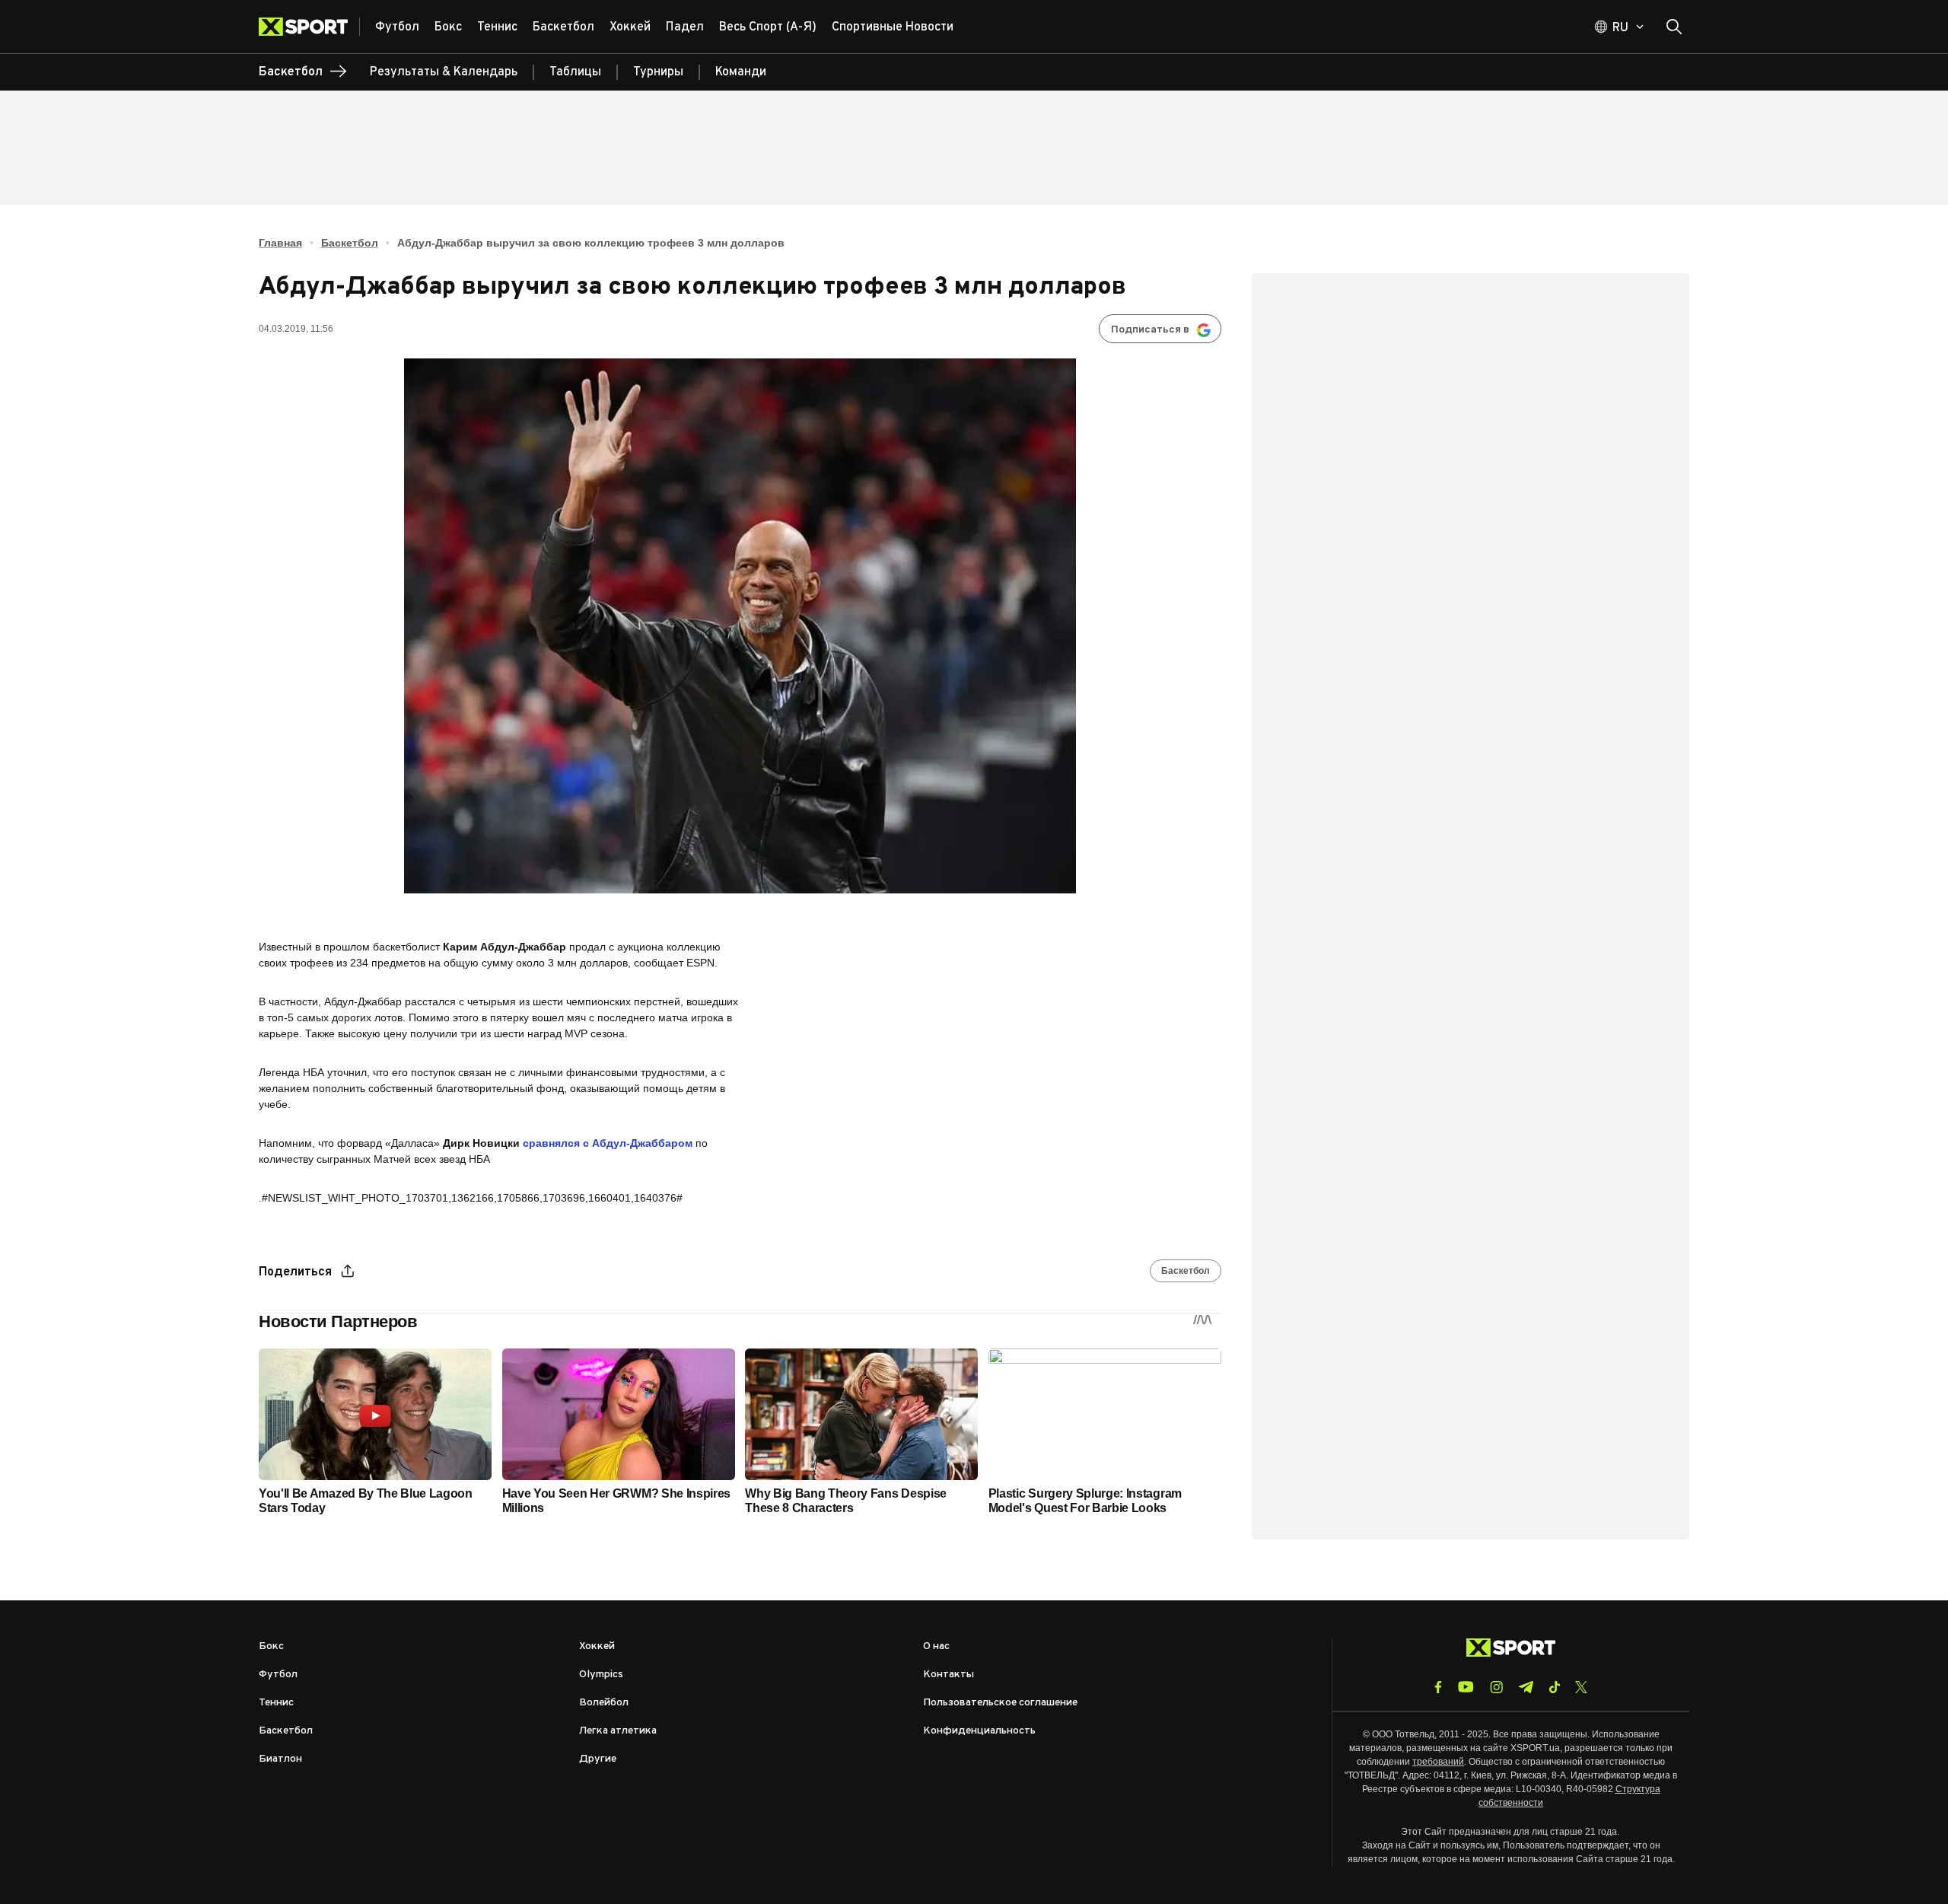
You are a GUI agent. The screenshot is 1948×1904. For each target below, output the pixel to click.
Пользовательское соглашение (1000, 1703)
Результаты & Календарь (444, 72)
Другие (598, 1759)
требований (1438, 1762)
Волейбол (604, 1703)
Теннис (276, 1703)
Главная (280, 243)
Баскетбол (350, 243)
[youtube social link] (1466, 1687)
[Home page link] (309, 27)
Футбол (278, 1675)
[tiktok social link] (1554, 1687)
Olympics (601, 1675)
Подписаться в (1150, 330)
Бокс (271, 1646)
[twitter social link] (1581, 1687)
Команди (741, 72)
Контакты (949, 1675)
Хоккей (597, 1646)
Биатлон (280, 1759)
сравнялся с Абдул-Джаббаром (609, 1143)
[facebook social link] (1438, 1687)
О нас (936, 1646)
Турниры (658, 72)
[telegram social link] (1526, 1687)
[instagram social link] (1496, 1687)
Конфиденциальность (979, 1731)
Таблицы (575, 72)
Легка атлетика (618, 1731)
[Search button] (1674, 27)
